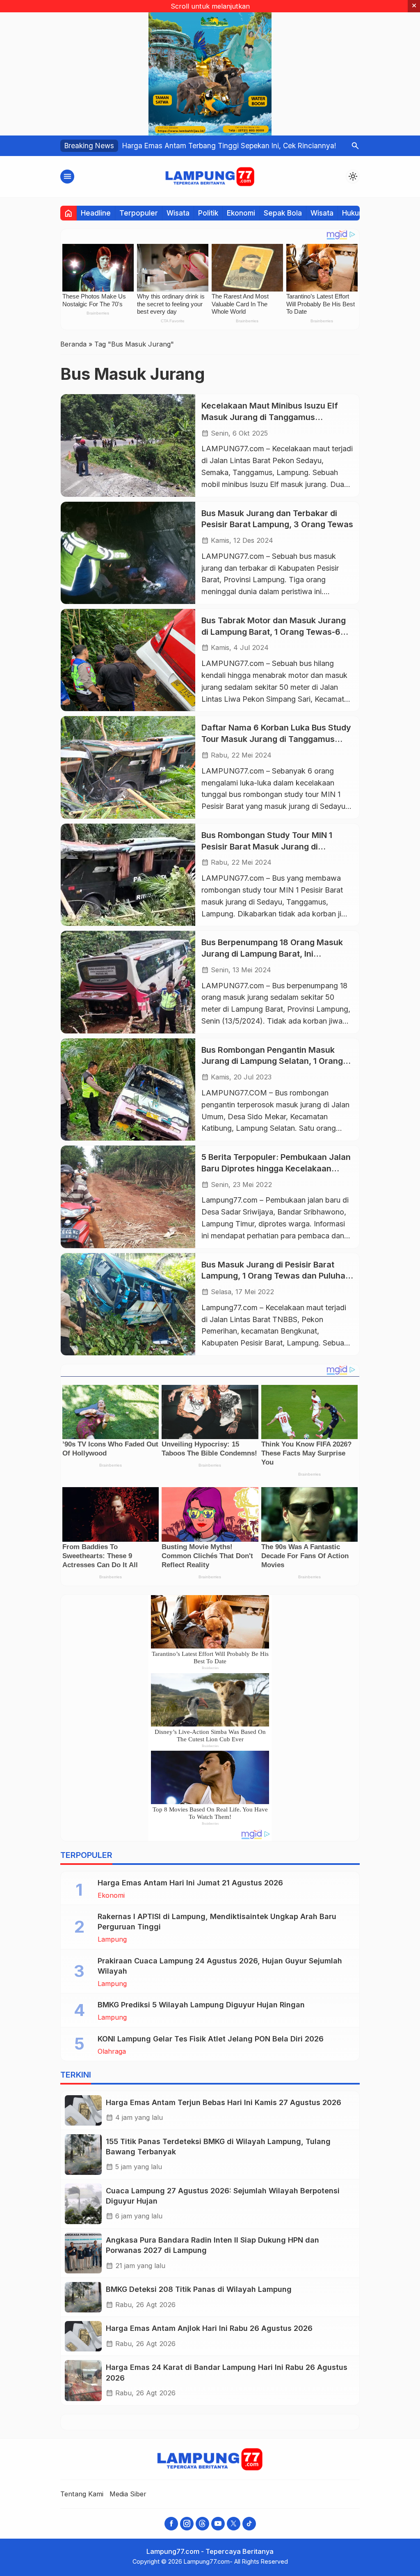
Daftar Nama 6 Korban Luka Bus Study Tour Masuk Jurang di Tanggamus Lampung (276, 739)
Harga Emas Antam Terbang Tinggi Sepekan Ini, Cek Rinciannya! (229, 146)
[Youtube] (218, 2524)
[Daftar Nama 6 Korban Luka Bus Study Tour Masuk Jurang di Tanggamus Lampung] (128, 767)
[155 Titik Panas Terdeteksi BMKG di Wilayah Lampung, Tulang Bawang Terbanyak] (83, 2155)
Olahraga (112, 2051)
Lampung (112, 1939)
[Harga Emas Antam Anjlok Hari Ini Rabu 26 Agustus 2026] (83, 2336)
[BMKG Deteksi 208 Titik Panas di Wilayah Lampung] (83, 2297)
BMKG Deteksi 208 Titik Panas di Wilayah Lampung (199, 2289)
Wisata (178, 213)
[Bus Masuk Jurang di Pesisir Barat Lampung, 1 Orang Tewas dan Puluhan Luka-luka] (128, 1304)
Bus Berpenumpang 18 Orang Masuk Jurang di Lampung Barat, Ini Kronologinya (272, 954)
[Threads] (202, 2524)
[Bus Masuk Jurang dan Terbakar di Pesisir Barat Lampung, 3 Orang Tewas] (128, 553)
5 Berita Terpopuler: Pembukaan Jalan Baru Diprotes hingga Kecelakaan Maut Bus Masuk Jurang (276, 1168)
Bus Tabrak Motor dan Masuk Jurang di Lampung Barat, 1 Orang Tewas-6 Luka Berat (274, 632)
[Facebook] (171, 2524)
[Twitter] (234, 2524)
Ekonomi (241, 213)
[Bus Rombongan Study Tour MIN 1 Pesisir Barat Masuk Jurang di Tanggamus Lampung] (128, 875)
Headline (96, 213)
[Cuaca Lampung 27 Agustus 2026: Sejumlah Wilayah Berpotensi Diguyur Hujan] (83, 2204)
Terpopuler (139, 213)
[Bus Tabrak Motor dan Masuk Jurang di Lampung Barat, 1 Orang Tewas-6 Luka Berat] (128, 660)
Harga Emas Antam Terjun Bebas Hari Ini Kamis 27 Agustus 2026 (224, 2102)
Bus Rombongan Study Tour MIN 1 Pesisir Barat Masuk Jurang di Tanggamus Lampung (267, 846)
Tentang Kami (82, 2494)
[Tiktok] (249, 2524)
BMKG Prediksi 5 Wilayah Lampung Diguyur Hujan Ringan (201, 2005)
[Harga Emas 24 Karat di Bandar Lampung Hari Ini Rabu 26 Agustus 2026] (83, 2380)
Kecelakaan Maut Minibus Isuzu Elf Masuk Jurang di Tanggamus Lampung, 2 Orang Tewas (270, 417)
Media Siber (128, 2494)
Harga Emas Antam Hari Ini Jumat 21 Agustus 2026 (190, 1883)
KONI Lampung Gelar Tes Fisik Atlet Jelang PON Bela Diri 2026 (211, 2039)
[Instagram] (187, 2524)
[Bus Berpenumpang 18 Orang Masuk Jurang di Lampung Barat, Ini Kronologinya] (128, 982)
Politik (208, 213)
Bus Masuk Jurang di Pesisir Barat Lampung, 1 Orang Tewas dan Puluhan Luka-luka (276, 1276)
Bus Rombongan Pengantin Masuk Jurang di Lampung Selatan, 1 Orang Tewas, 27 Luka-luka (272, 1061)
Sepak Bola (283, 213)
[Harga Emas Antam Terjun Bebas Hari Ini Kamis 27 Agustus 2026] (83, 2110)
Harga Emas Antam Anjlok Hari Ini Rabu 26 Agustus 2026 (209, 2328)
